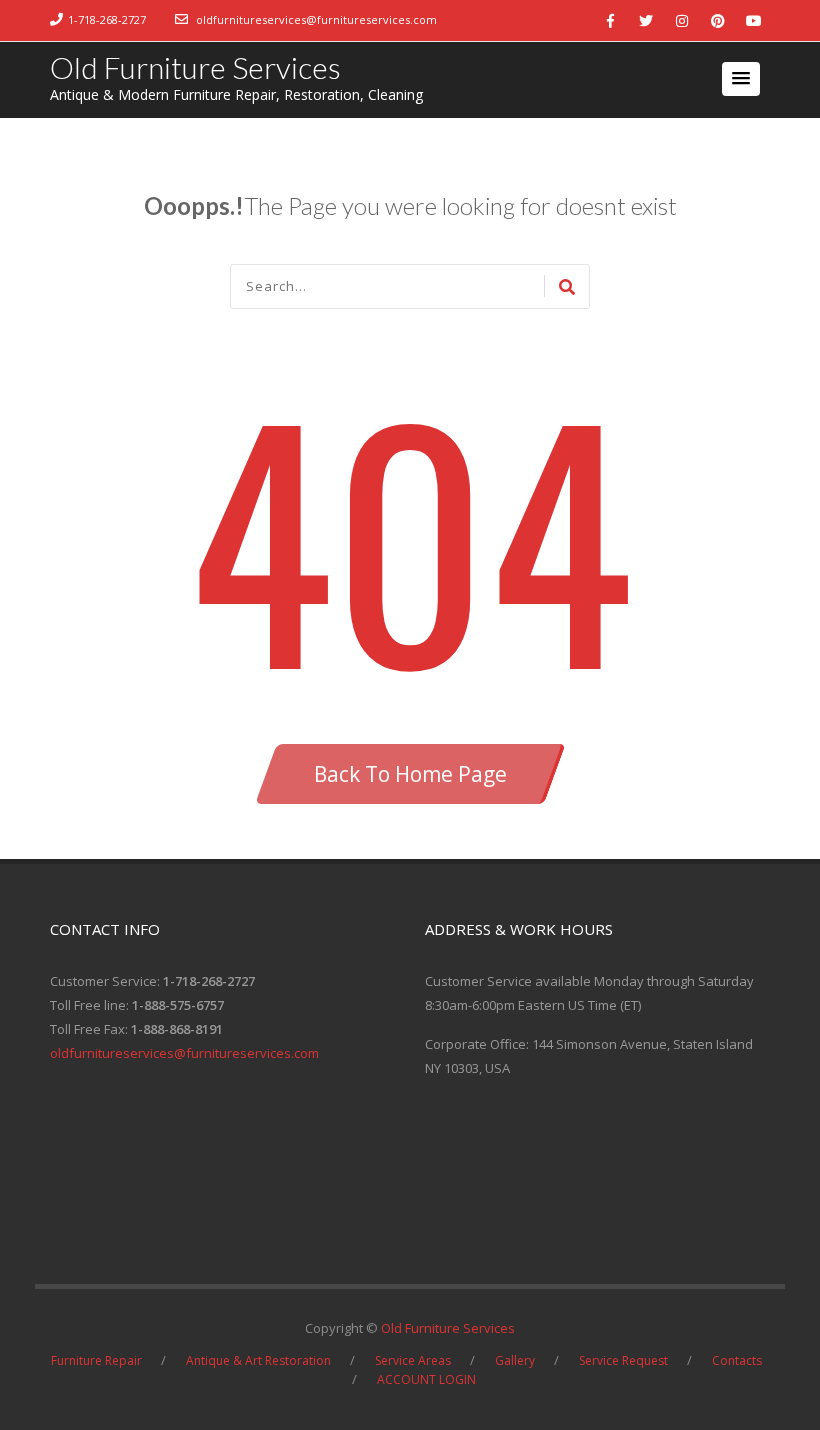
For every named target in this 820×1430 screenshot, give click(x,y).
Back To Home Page (410, 774)
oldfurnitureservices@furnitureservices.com (316, 19)
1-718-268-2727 (107, 19)
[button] (741, 79)
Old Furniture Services (195, 67)
